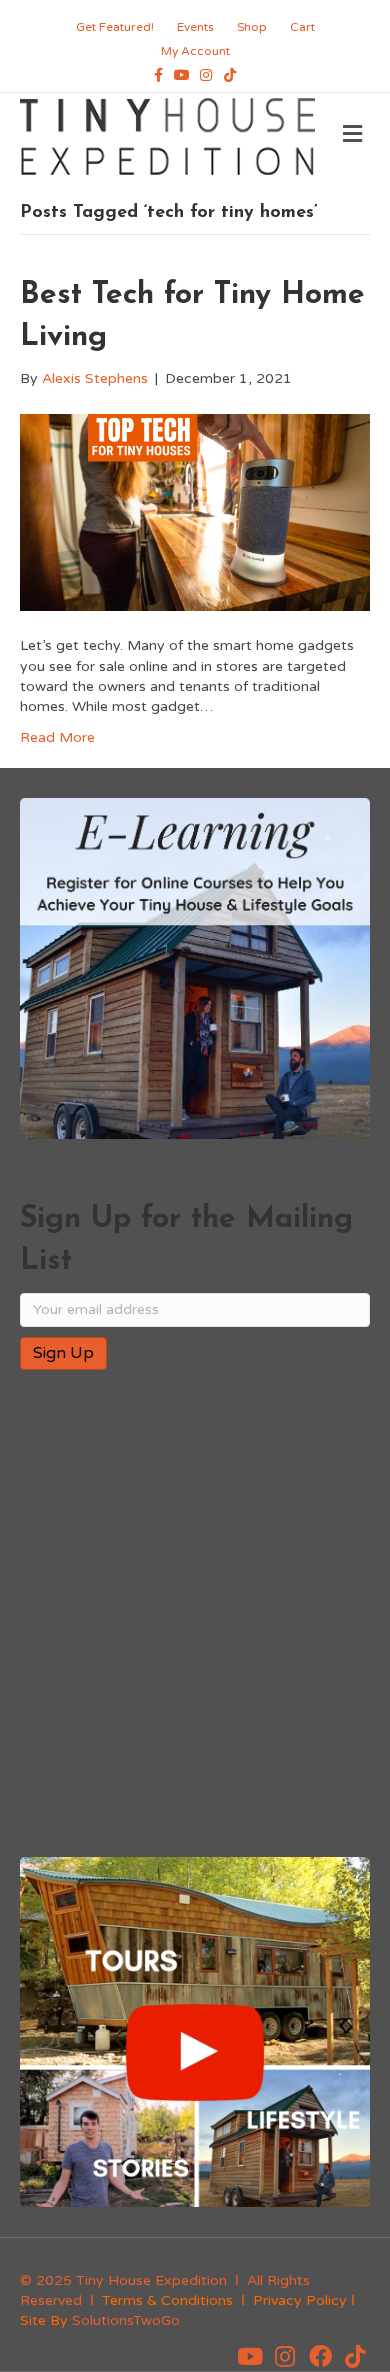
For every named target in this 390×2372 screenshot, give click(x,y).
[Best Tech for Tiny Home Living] (195, 511)
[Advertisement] (195, 1615)
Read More (57, 737)
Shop (252, 27)
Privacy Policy (300, 2300)
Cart (302, 27)
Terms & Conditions (167, 2300)
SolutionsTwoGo (126, 2320)
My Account (195, 51)
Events (195, 27)
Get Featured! (115, 27)
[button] (250, 2356)
